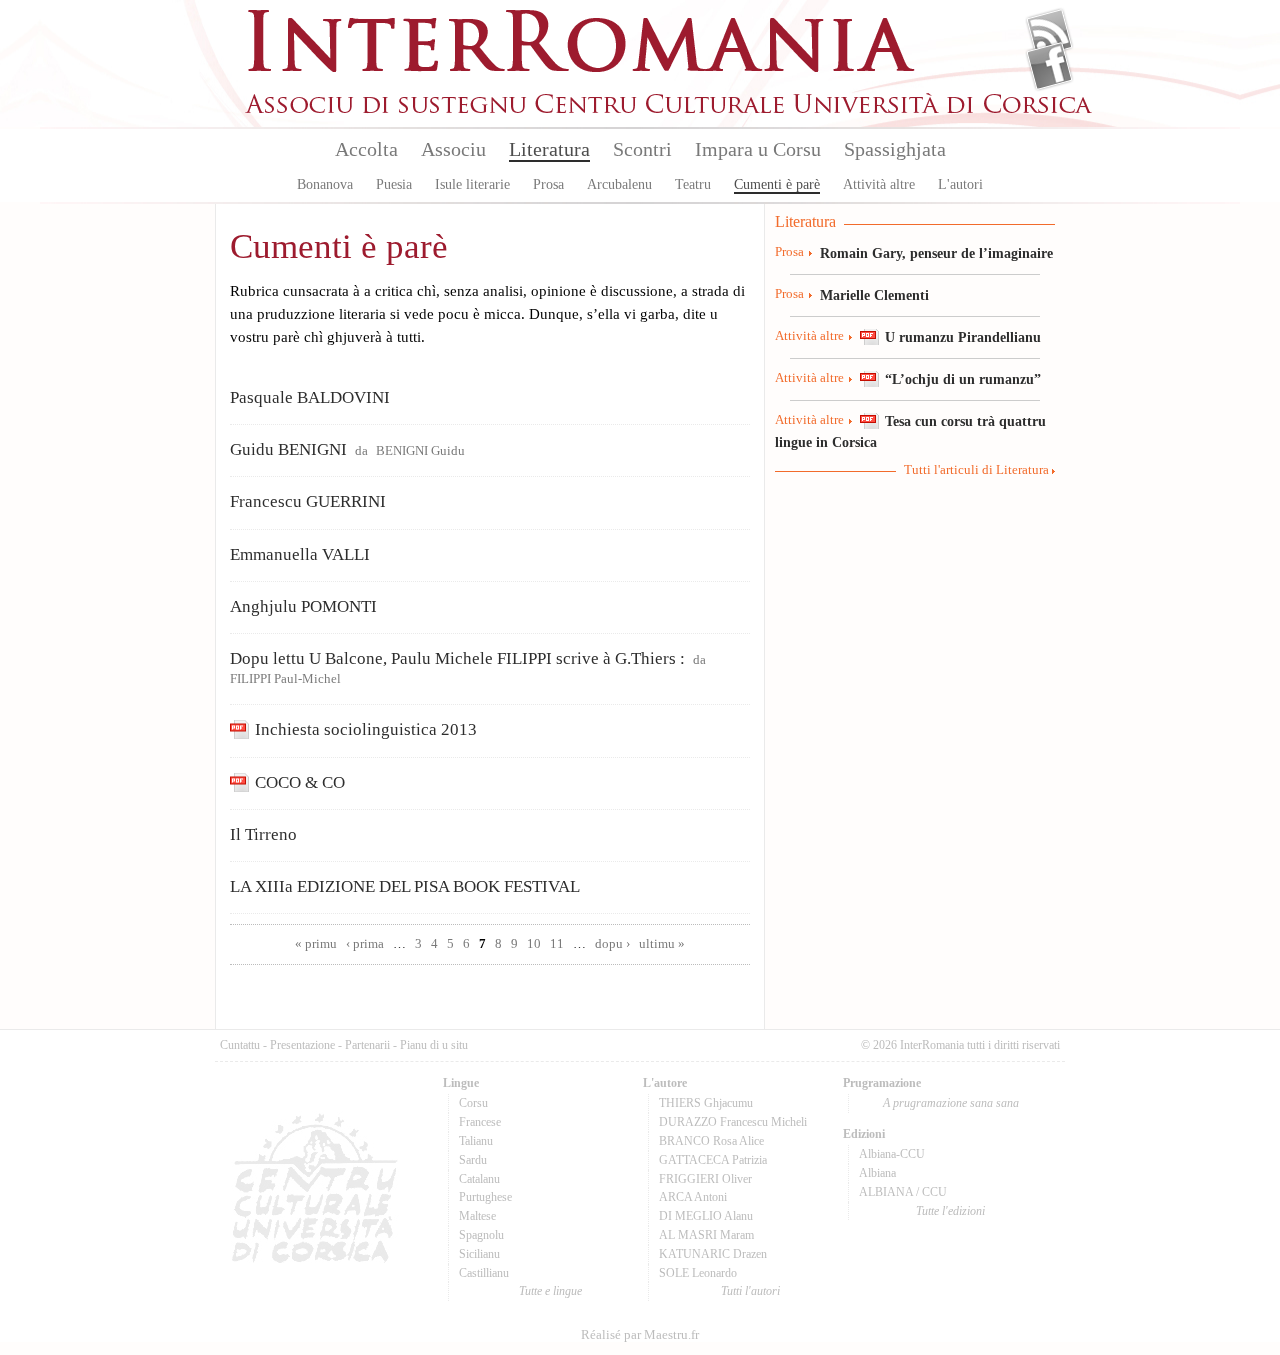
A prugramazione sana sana (951, 1103)
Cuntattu (240, 1045)
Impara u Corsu (758, 149)
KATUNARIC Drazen (713, 1254)
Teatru (693, 184)
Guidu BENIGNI (288, 449)
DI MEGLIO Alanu (706, 1216)
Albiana (877, 1173)
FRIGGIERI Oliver (705, 1179)
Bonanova (325, 184)
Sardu (473, 1160)
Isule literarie (472, 184)
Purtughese (485, 1197)
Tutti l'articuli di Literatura (976, 470)
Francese (480, 1122)
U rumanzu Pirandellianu (963, 337)
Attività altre (879, 184)
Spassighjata (895, 149)
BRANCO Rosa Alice (711, 1141)
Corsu (473, 1103)
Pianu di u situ (434, 1045)
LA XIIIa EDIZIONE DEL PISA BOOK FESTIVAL (405, 886)
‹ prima (365, 944)
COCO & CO (300, 782)
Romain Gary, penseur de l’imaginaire (936, 253)
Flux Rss (1049, 33)
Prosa (548, 184)
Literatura (549, 149)
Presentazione (302, 1045)
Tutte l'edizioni (950, 1211)
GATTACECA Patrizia (713, 1160)
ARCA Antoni (693, 1197)
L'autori (960, 184)
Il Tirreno (263, 834)
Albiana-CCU (892, 1154)
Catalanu (479, 1179)
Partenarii (367, 1045)
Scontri (642, 149)
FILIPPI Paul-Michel (285, 679)
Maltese (477, 1216)
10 (534, 944)
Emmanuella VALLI (300, 554)
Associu (453, 149)
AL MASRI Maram (706, 1235)
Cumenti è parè (777, 184)
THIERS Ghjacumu (706, 1103)
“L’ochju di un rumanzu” (963, 379)
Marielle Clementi (874, 295)
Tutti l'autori (750, 1291)
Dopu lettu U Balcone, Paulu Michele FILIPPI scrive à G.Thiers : (457, 658)
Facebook (1049, 66)
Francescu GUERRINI (308, 501)
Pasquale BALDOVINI (310, 397)
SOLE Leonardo (698, 1273)
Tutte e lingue (550, 1291)
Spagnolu (481, 1235)
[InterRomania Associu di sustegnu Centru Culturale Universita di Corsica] (670, 110)
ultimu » (662, 944)
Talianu (476, 1141)
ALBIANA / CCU (903, 1192)
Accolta (366, 149)
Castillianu (484, 1273)
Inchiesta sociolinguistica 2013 (366, 729)
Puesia (394, 184)
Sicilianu (479, 1254)
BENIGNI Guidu (420, 451)
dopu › (612, 944)
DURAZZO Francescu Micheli (733, 1122)
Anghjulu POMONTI (303, 606)
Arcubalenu (619, 184)
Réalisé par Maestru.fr (640, 1335)
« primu (316, 944)
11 (557, 944)
